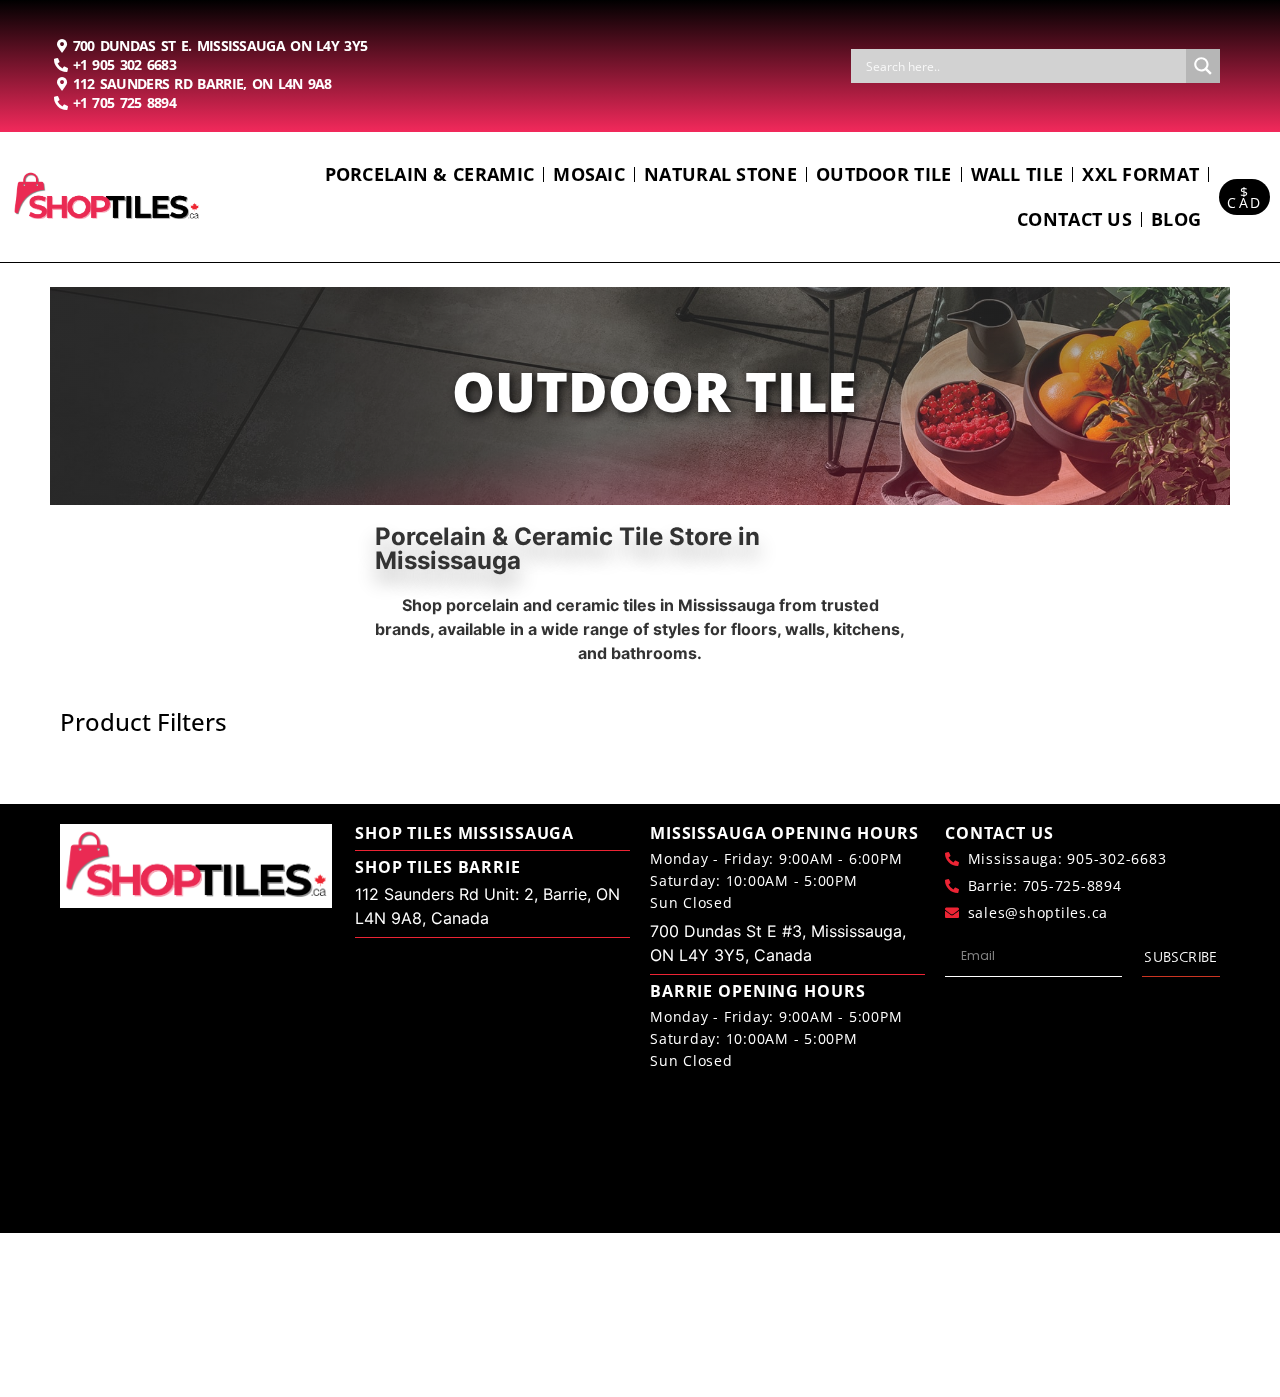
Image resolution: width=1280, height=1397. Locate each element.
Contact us (1074, 219)
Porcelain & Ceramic (430, 174)
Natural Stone (720, 174)
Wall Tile (1017, 174)
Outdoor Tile (884, 174)
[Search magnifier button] (1203, 66)
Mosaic (589, 174)
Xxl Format (1140, 174)
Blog (1176, 219)
